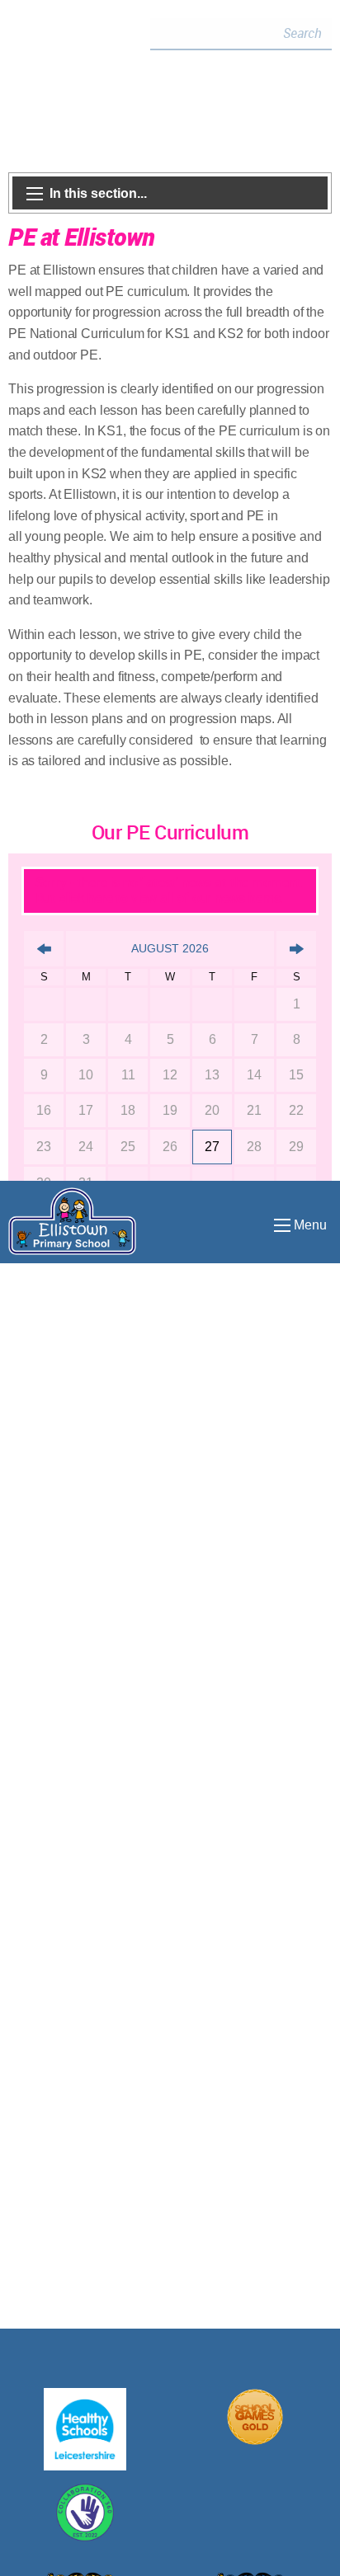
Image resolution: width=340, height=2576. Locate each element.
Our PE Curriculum (170, 832)
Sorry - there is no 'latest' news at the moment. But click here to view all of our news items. (170, 890)
